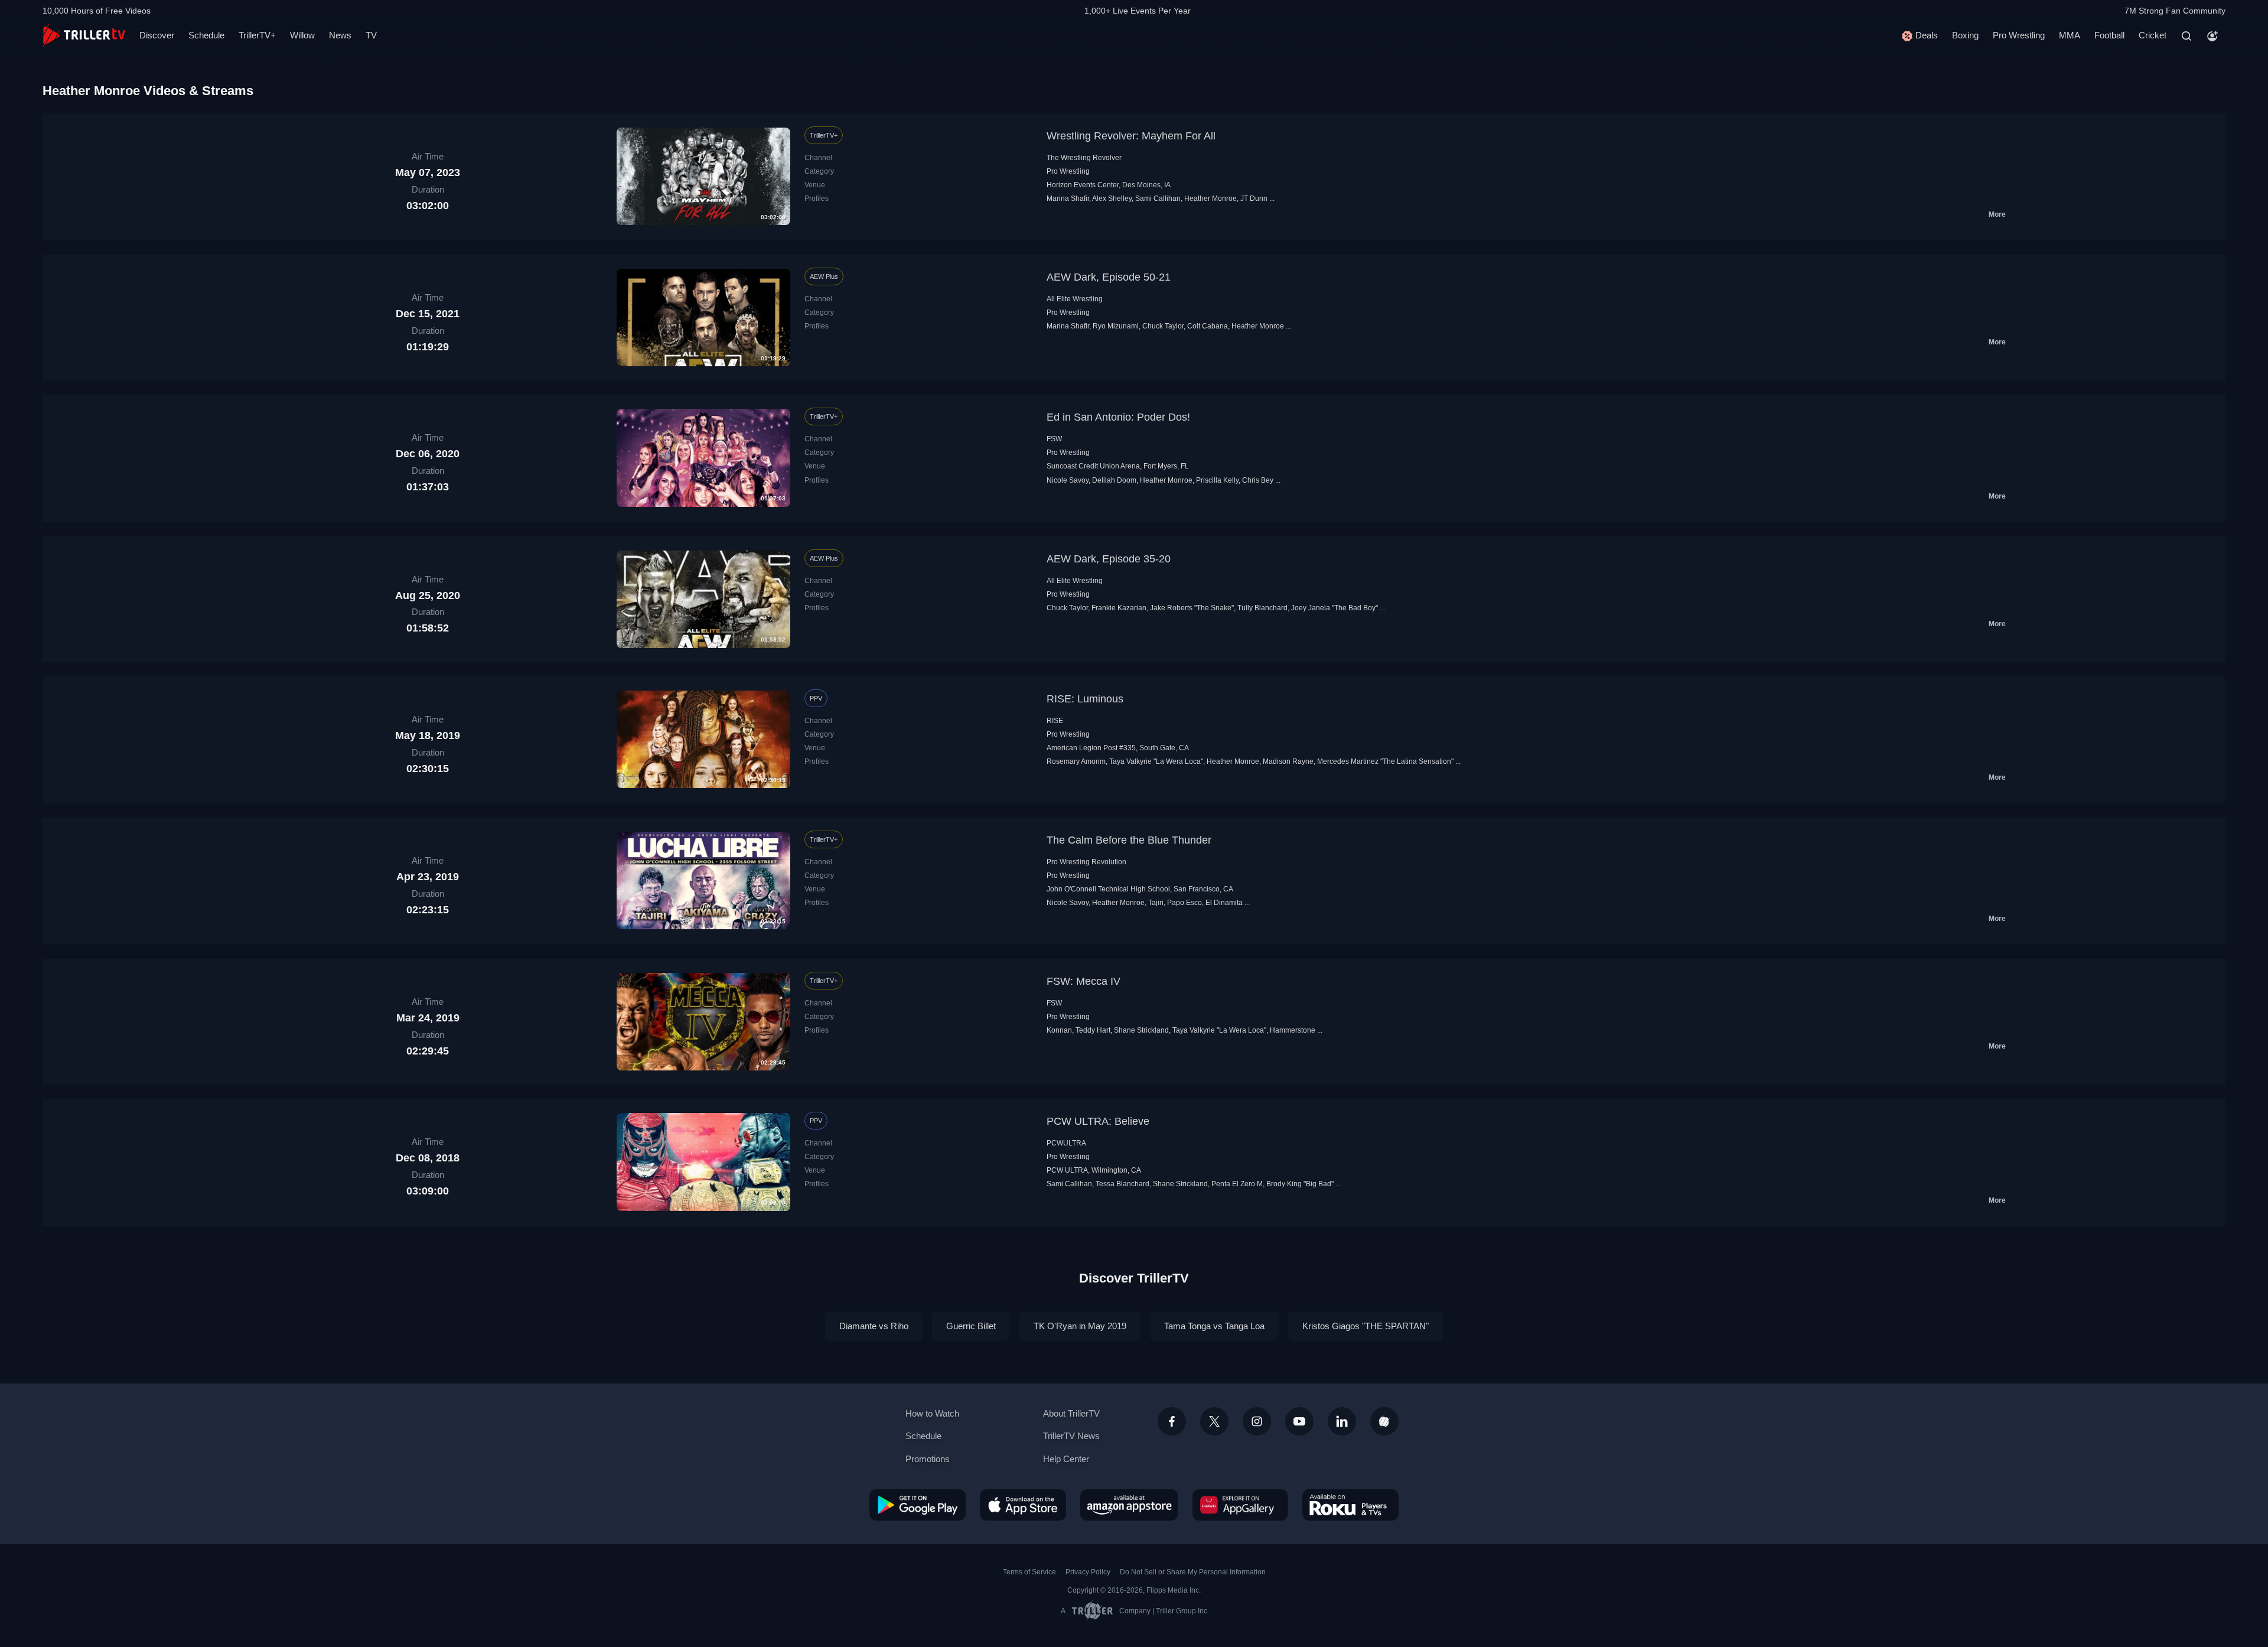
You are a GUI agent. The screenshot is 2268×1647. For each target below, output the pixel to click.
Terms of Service (1029, 1572)
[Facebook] (1172, 1421)
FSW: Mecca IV (1084, 981)
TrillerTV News (1071, 1436)
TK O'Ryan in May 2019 (1080, 1326)
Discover (157, 35)
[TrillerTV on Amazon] (1129, 1505)
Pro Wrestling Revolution (1086, 862)
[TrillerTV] (84, 36)
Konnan (1059, 1030)
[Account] (2212, 36)
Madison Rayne (1288, 761)
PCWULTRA (1066, 1143)
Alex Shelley (1112, 198)
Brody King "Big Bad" (1300, 1184)
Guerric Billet (971, 1326)
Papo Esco (1184, 903)
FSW (1054, 439)
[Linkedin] (1342, 1421)
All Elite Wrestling (1075, 299)
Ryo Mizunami (1116, 326)
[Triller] (1384, 1421)
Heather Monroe (1210, 198)
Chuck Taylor (1163, 326)
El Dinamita (1224, 903)
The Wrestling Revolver (1084, 158)
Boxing (1965, 35)
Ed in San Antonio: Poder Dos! (1118, 417)
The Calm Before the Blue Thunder (1129, 840)
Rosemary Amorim (1076, 761)
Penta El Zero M (1237, 1184)
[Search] (2186, 36)
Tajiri (1156, 903)
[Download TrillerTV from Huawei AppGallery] (1240, 1505)
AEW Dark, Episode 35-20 (1109, 559)
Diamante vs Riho (874, 1326)
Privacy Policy (1088, 1572)
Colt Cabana (1208, 326)
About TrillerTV (1071, 1413)
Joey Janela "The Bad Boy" (1335, 608)
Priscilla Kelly (1217, 480)
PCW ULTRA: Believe (1098, 1121)
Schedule (206, 35)
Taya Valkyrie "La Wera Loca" (1156, 761)
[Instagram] (1257, 1421)
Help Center (1066, 1459)
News (340, 35)
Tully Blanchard (1262, 608)
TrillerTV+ (257, 35)
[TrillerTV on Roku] (1350, 1505)
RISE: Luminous (1085, 699)
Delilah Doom (1114, 480)
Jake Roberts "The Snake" (1192, 608)
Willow (302, 35)
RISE (1055, 721)
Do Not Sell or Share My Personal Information (1193, 1572)
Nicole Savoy (1068, 480)
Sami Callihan (1158, 198)
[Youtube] (1299, 1421)
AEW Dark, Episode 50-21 (1109, 277)
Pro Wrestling (2019, 35)
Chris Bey (1258, 480)
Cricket (2153, 35)
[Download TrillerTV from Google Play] (918, 1505)
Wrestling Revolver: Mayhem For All (1131, 136)
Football (2109, 35)
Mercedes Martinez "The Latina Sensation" (1385, 761)
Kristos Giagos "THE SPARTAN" (1366, 1326)
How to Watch (932, 1413)
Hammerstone (1293, 1030)
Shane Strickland (1141, 1030)
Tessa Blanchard (1122, 1184)
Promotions (928, 1459)
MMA (2070, 35)
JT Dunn (1254, 198)
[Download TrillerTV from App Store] (1023, 1505)
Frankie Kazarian (1119, 608)
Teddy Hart (1093, 1030)
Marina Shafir (1068, 198)
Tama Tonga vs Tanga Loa (1214, 1326)
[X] (1214, 1421)
